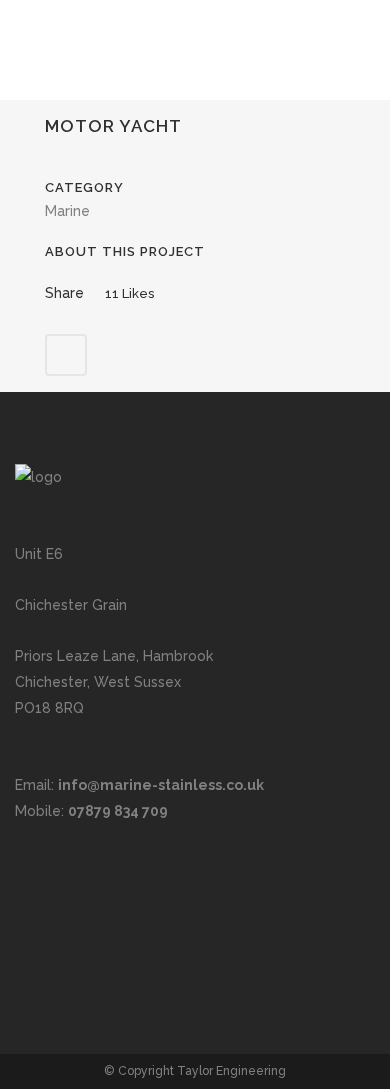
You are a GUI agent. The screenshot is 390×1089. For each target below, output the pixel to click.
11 (129, 293)
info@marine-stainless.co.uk (161, 785)
